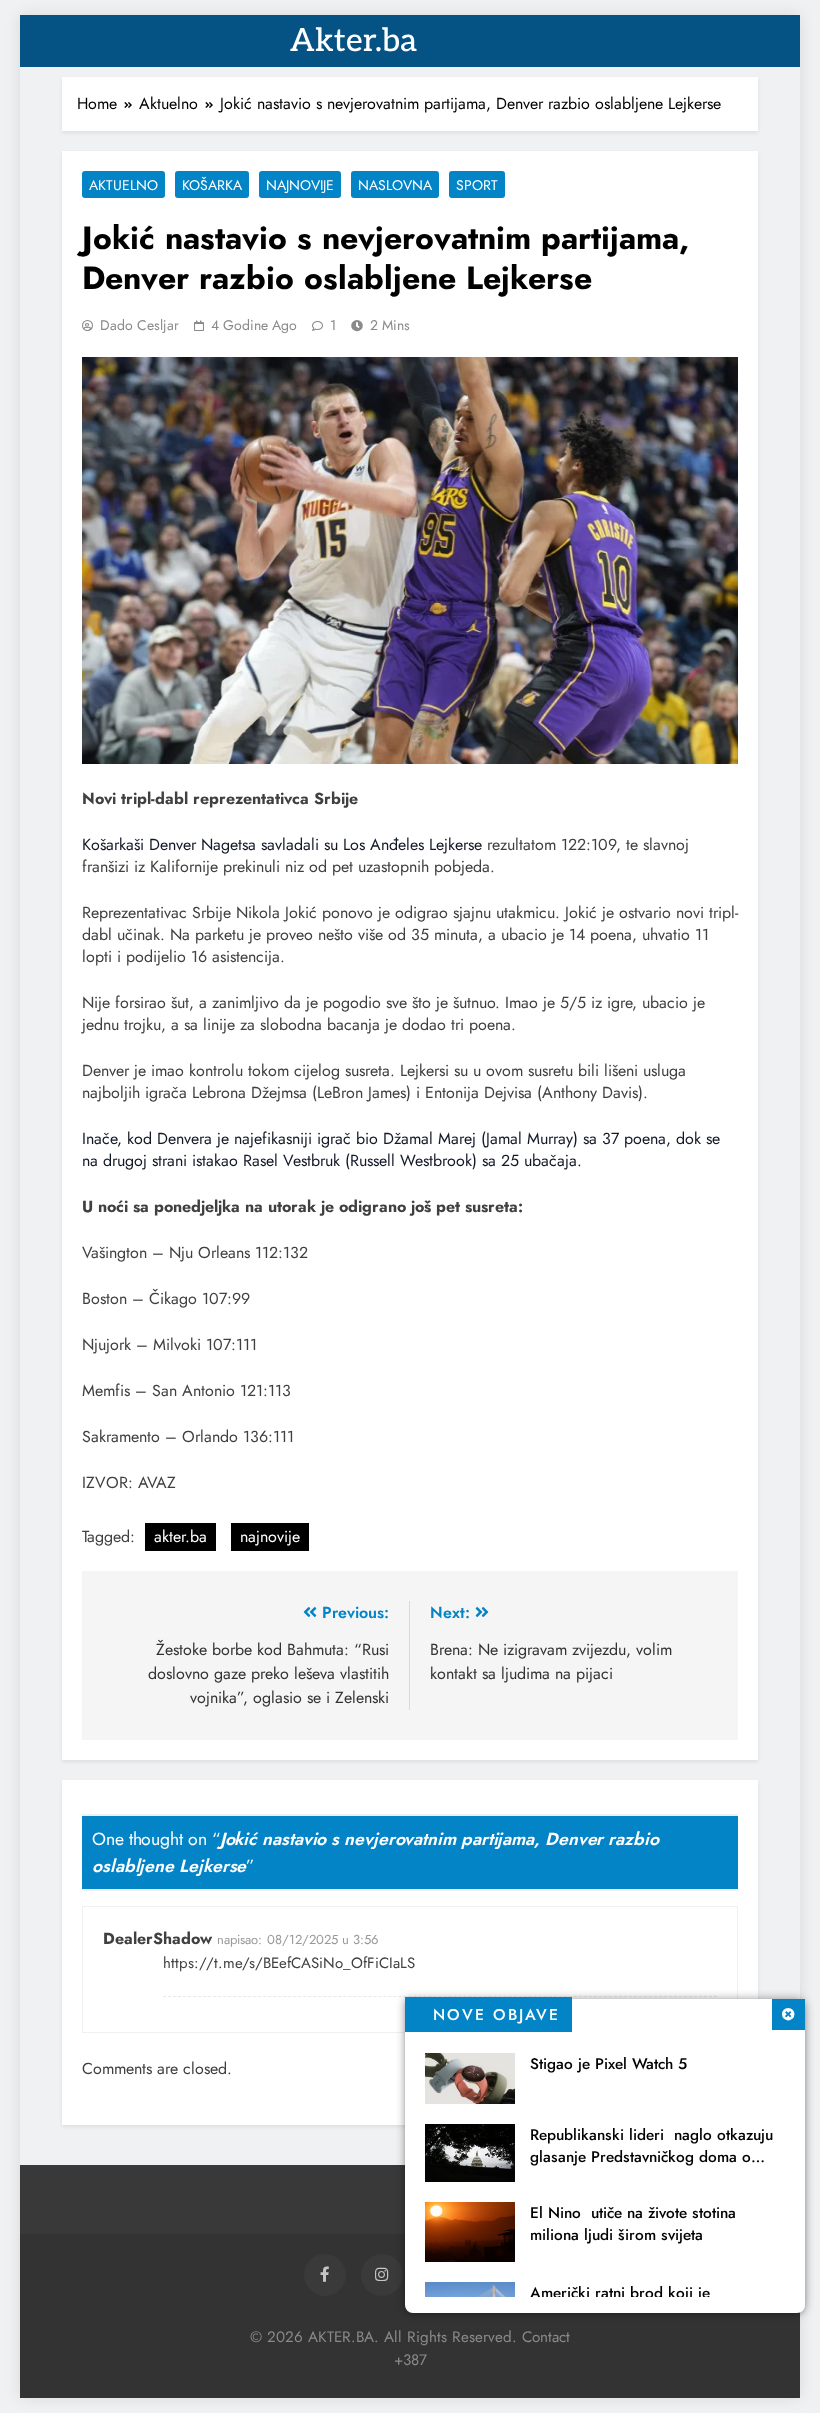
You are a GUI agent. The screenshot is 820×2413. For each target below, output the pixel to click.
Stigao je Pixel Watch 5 (608, 2064)
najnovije (270, 1536)
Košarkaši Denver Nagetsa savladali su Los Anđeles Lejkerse (282, 844)
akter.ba (180, 1536)
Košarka (212, 185)
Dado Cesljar (139, 325)
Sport (477, 185)
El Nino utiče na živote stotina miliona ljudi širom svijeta (633, 2224)
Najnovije (300, 185)
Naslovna (395, 185)
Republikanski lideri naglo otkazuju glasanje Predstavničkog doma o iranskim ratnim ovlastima (651, 2157)
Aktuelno (123, 185)
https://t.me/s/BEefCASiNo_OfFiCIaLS (289, 1963)
